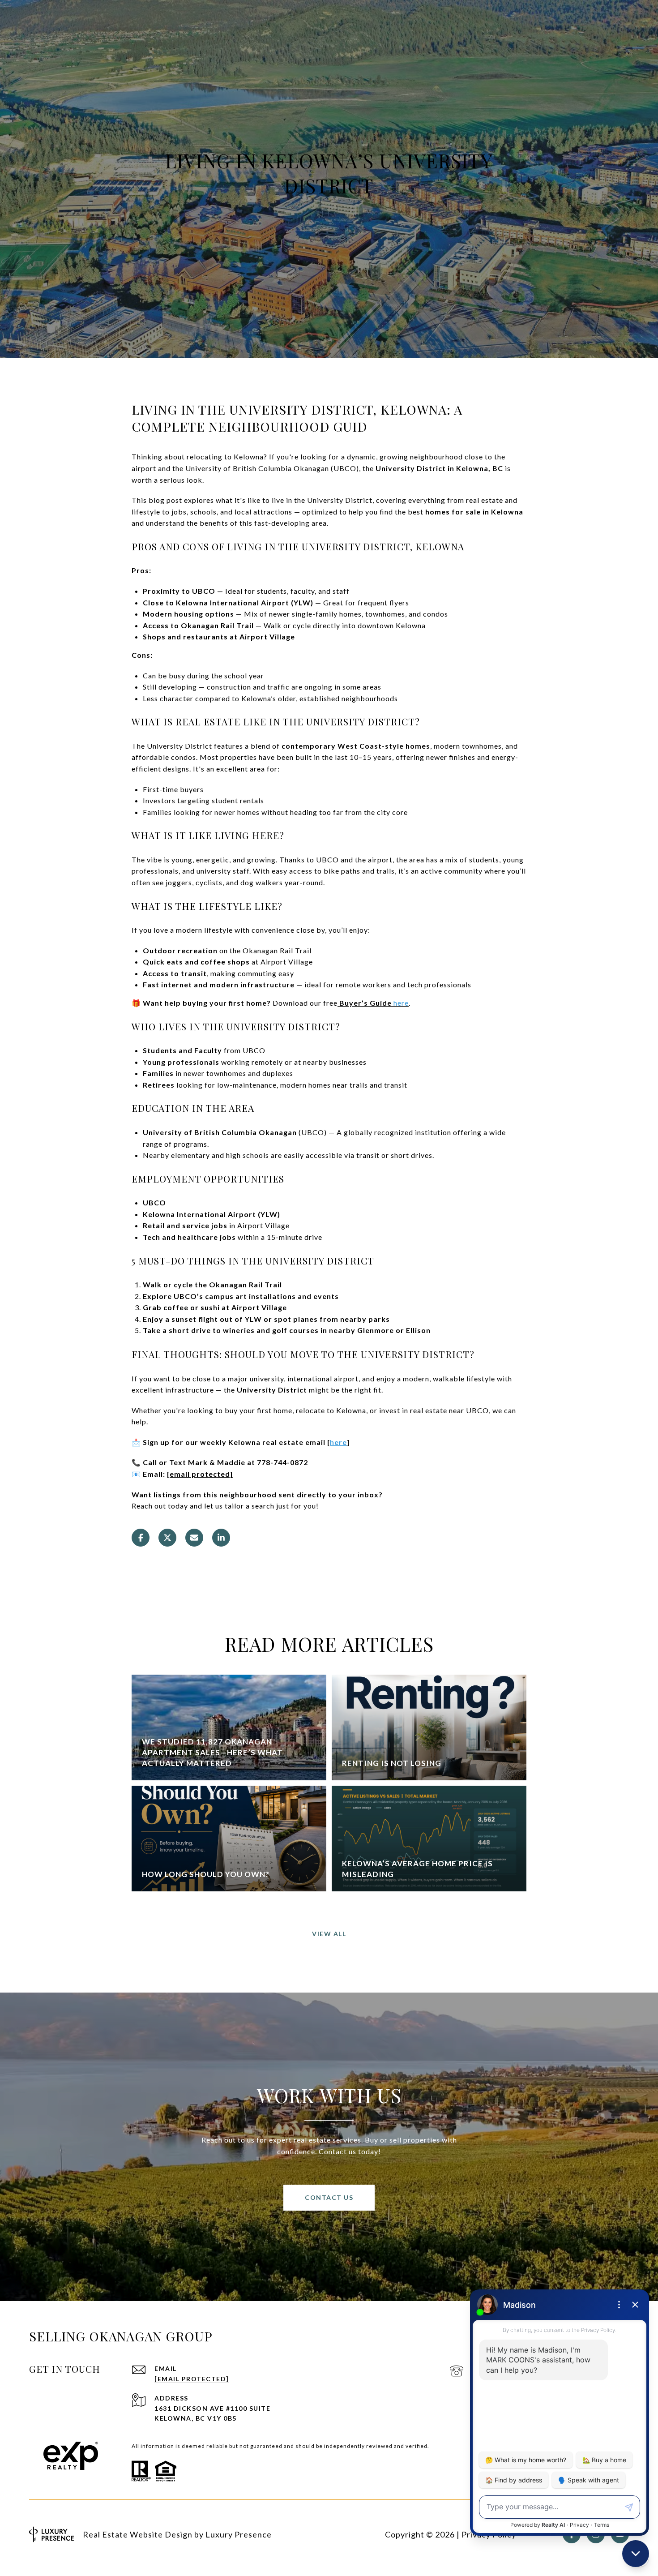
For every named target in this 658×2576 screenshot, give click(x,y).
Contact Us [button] (329, 2197)
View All (329, 1934)
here (338, 1442)
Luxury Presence (239, 2534)
